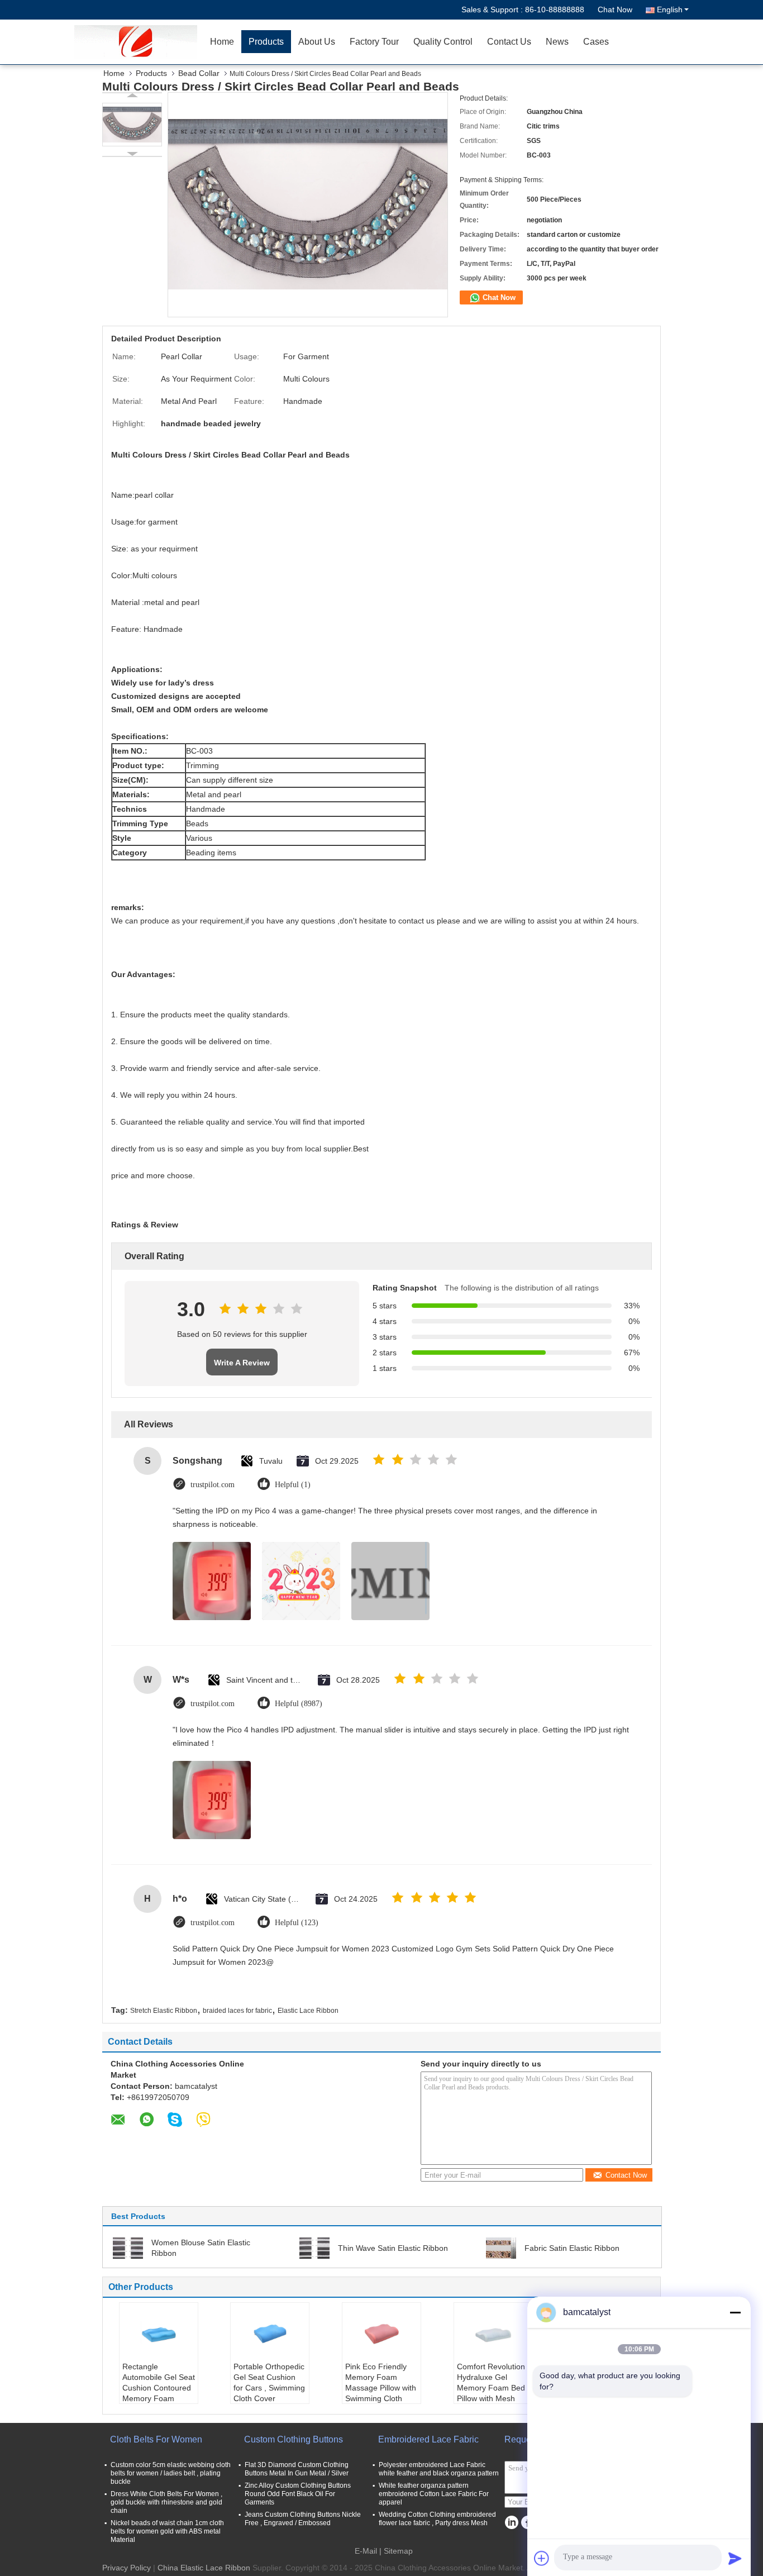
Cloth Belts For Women (156, 2439)
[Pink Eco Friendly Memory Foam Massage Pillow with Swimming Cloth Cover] (381, 2334)
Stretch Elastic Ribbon (164, 2011)
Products (266, 42)
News (557, 42)
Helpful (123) (297, 1923)
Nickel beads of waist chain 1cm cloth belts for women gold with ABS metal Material (167, 2531)
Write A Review (242, 1363)
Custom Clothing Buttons (294, 2439)
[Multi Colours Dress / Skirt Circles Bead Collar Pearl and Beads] (132, 125)
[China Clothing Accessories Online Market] (139, 42)
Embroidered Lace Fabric (428, 2439)
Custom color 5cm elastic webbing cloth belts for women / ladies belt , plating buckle (171, 2473)
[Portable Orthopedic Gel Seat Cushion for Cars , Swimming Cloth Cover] (270, 2334)
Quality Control (443, 42)
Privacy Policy (127, 2568)
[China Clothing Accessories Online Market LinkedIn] (511, 2523)
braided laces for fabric (237, 2011)
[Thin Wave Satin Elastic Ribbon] (314, 2248)
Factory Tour (374, 42)
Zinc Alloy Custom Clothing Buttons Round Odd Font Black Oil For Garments (298, 2494)
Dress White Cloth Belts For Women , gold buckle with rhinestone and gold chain (166, 2502)
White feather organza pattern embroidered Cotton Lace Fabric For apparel (434, 2494)
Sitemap (398, 2551)
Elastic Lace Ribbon (308, 2011)
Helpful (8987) (299, 1704)
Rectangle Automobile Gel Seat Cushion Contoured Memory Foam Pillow (159, 2388)
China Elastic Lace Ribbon (204, 2568)
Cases (596, 42)
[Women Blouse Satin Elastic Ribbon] (128, 2248)
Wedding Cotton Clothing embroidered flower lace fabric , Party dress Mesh (437, 2519)
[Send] (735, 2558)
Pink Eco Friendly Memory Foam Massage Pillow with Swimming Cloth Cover (381, 2388)
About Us (317, 42)
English (670, 9)
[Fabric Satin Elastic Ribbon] (501, 2248)
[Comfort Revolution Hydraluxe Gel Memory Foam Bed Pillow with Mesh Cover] (493, 2334)
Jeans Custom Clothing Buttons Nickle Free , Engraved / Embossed (303, 2519)
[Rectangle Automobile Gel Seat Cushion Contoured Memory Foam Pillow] (159, 2334)
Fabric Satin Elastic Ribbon (572, 2248)
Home (222, 42)
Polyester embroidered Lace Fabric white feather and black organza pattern (439, 2469)
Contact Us (509, 42)
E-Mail (366, 2551)
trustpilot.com (213, 1485)
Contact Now (626, 2175)
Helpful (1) (293, 1485)
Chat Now (615, 9)
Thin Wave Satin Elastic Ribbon (393, 2248)
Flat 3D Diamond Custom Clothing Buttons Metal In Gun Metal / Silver (297, 2469)
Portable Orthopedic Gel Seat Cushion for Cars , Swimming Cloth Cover (269, 2382)
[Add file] (542, 2558)
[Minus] (735, 2312)
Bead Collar (199, 73)
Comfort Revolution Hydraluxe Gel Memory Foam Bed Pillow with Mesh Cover (491, 2388)
